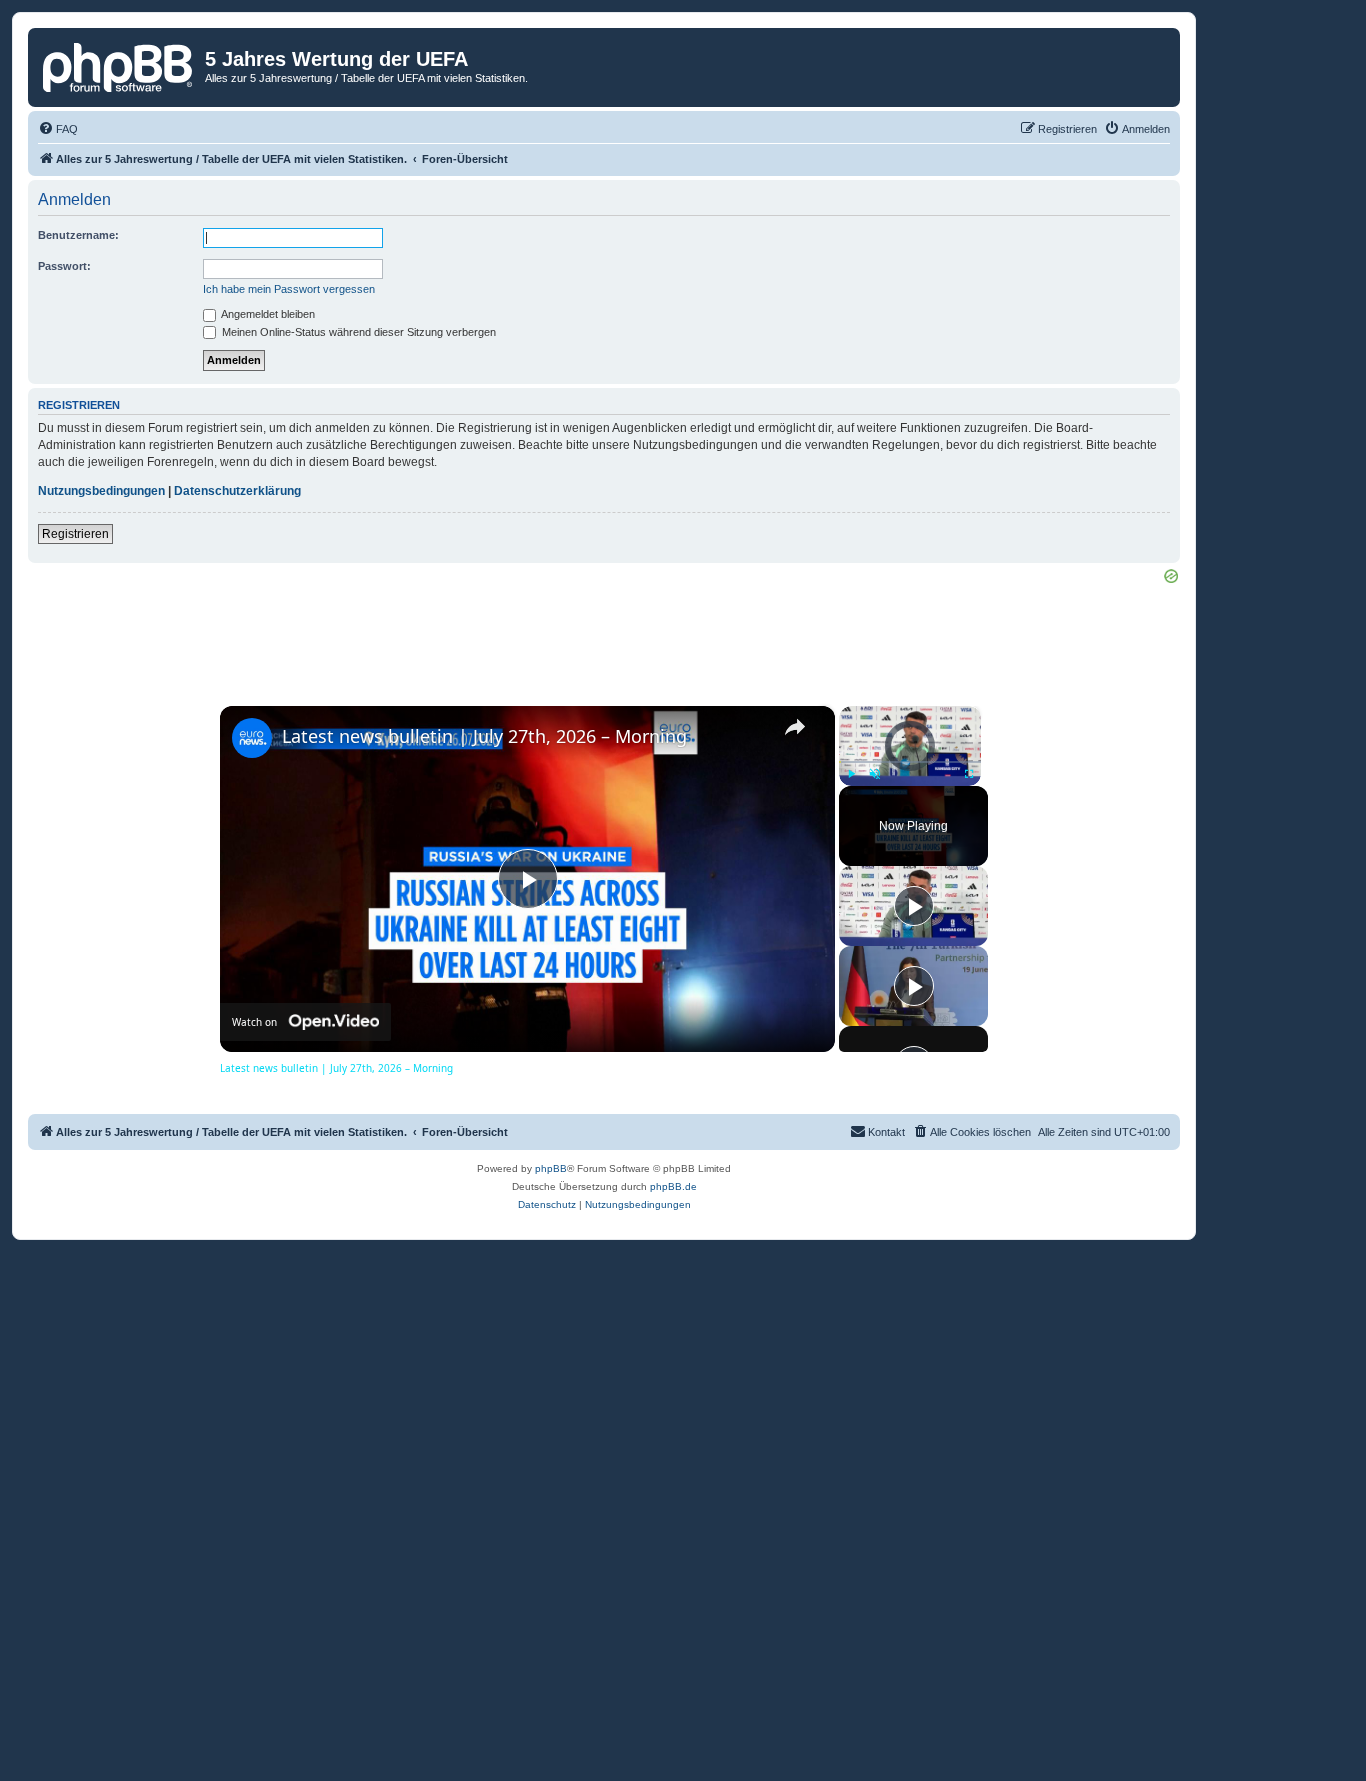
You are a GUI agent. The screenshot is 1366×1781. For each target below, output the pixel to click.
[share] (795, 727)
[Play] (851, 774)
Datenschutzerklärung (237, 491)
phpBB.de (673, 1186)
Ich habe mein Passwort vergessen (289, 289)
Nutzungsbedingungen (101, 491)
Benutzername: (78, 235)
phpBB (551, 1168)
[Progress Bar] (910, 762)
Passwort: (64, 266)
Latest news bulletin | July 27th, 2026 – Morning (484, 736)
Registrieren (75, 534)
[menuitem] (58, 129)
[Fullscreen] (969, 774)
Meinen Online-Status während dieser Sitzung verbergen (357, 332)
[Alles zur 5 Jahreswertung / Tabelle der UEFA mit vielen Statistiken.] (119, 65)
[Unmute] (875, 774)
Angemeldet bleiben (267, 314)
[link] (252, 738)
